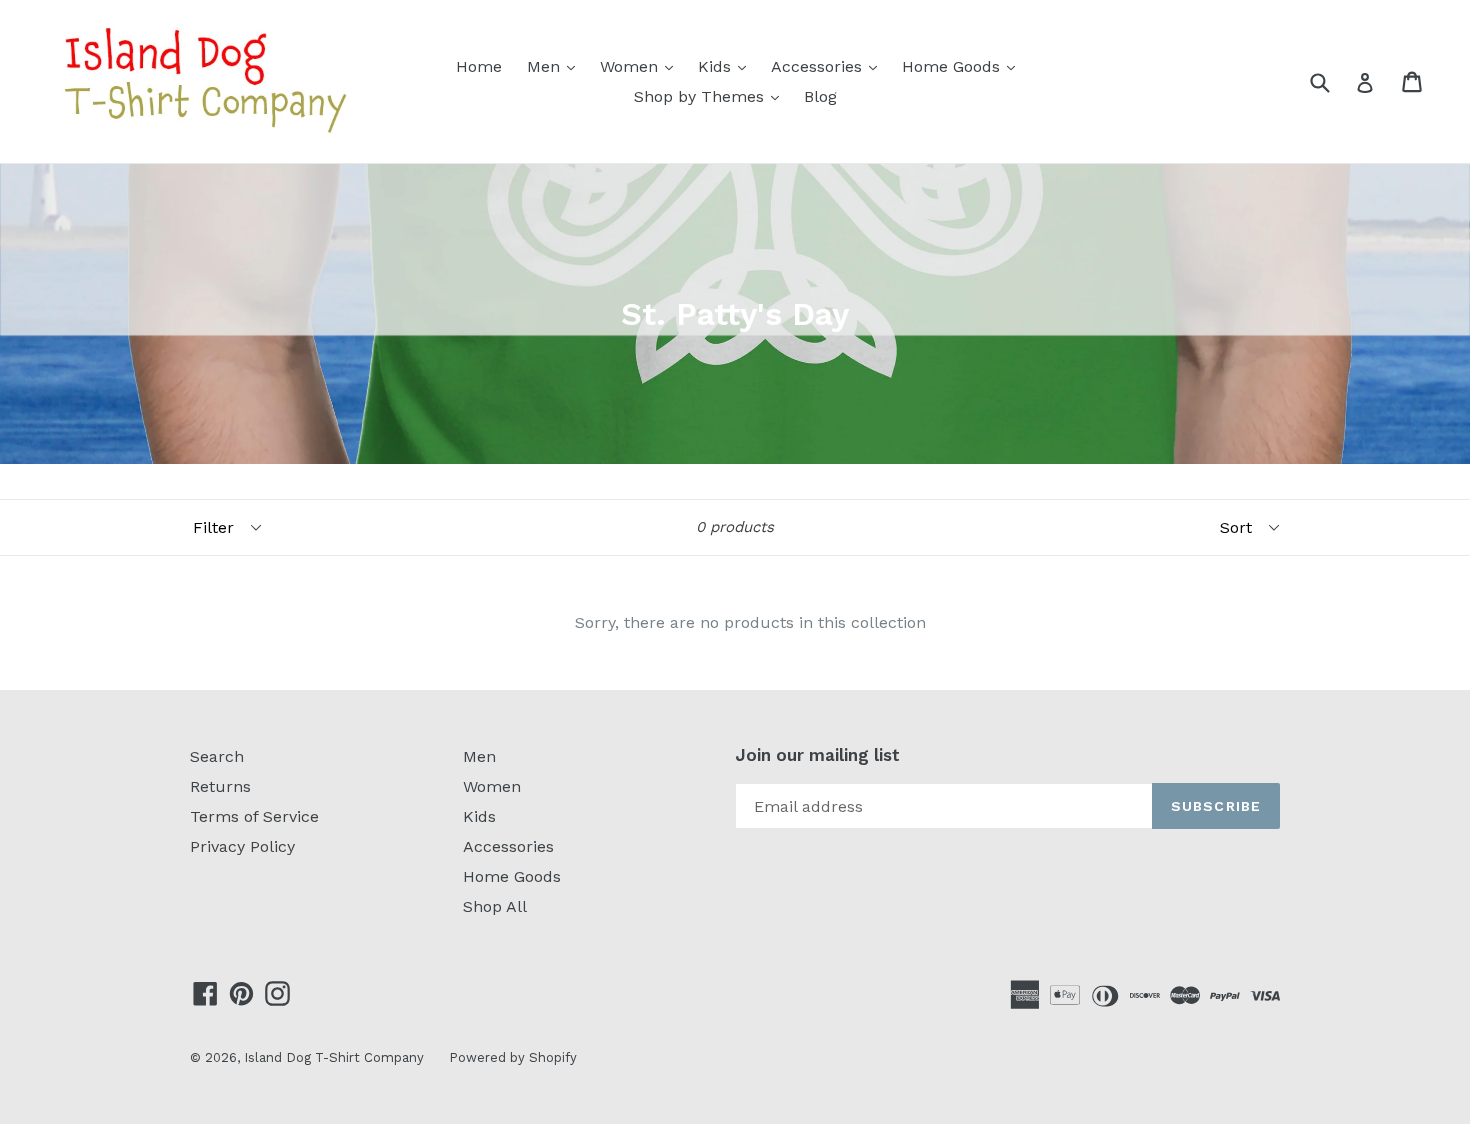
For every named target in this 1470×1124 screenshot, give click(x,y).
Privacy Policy (242, 846)
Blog (820, 96)
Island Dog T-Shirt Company (334, 1057)
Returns (220, 786)
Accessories (829, 66)
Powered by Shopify (513, 1057)
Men (556, 66)
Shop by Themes (711, 96)
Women (641, 66)
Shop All (495, 906)
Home (479, 66)
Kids (727, 66)
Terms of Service (254, 816)
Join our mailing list (817, 755)
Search (217, 756)
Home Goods (963, 66)
